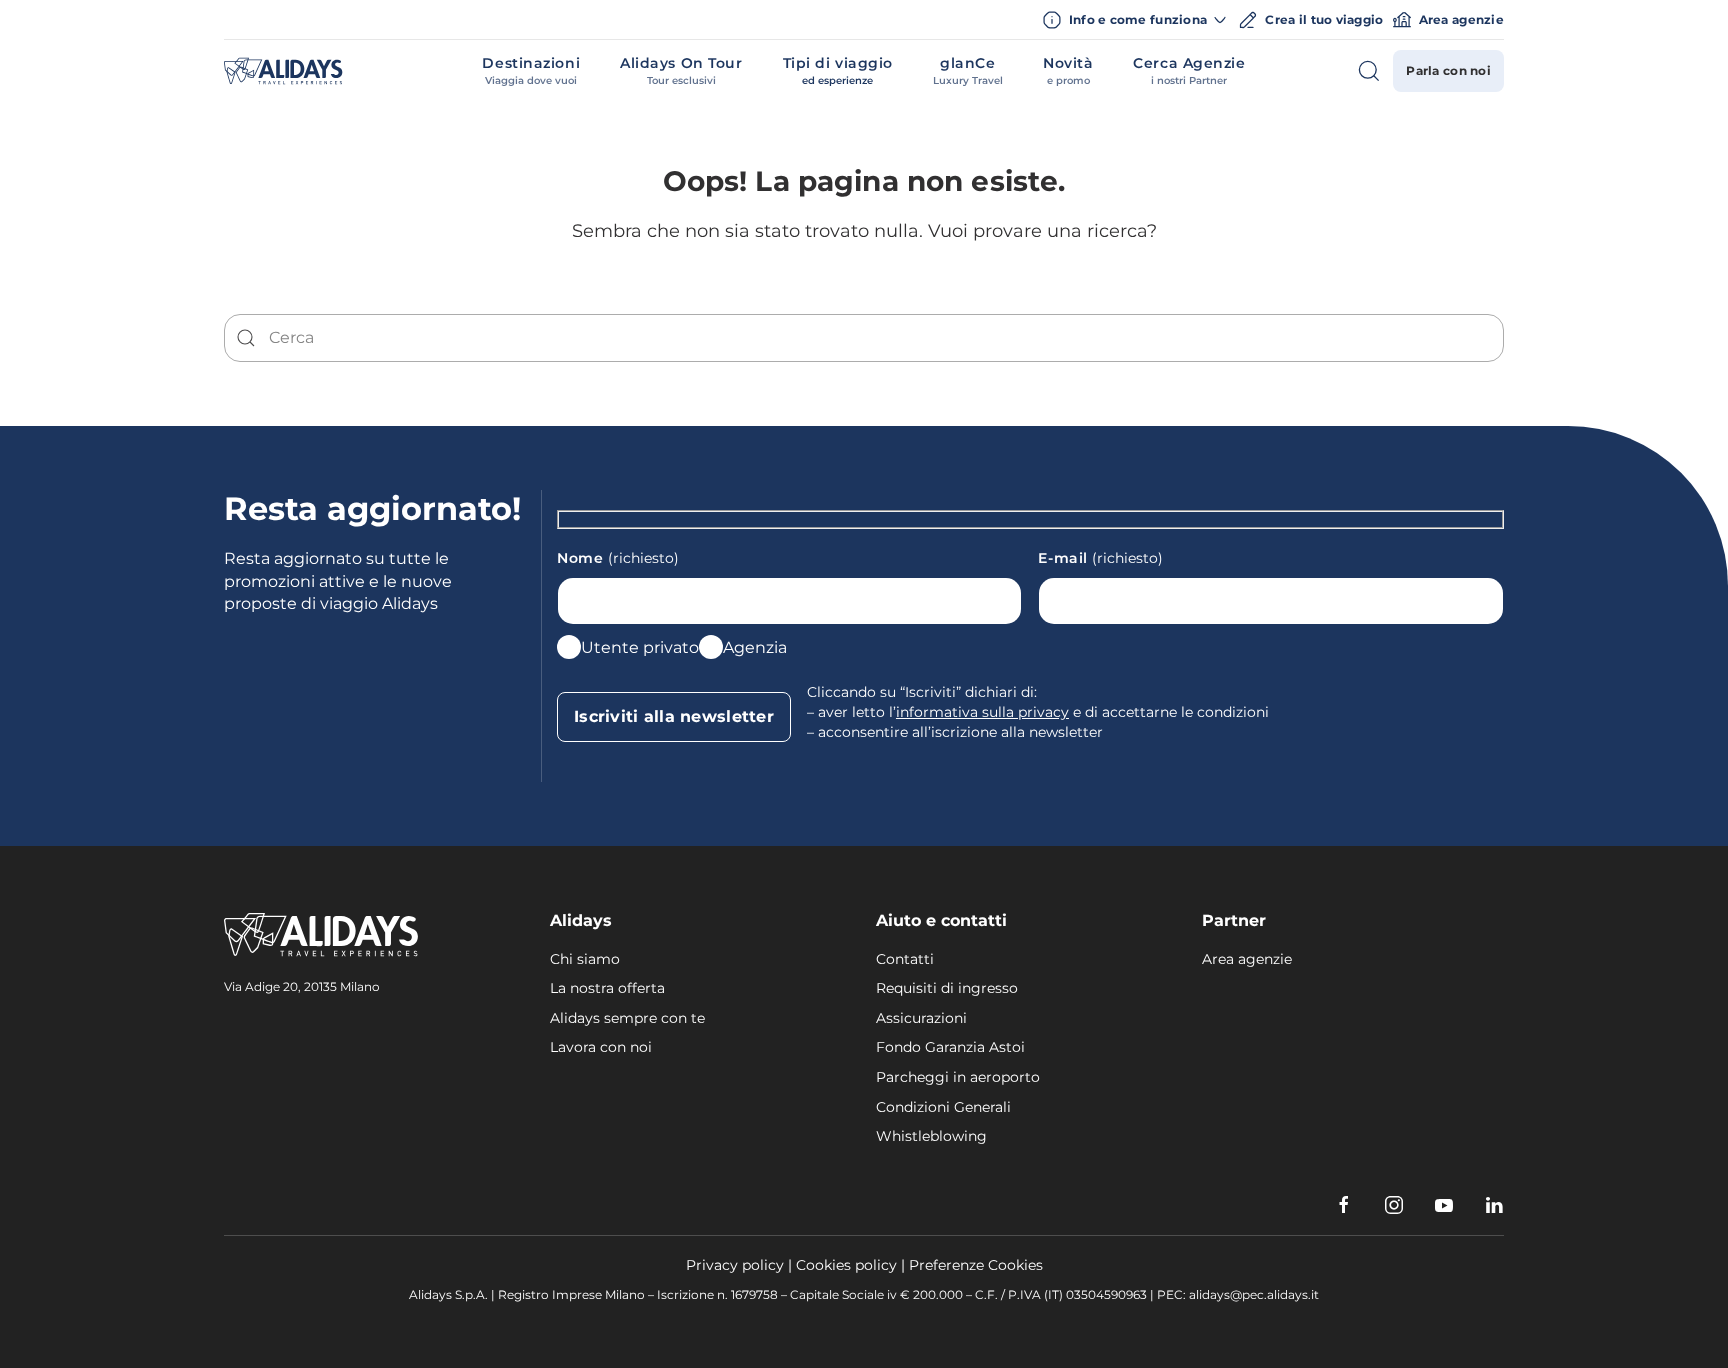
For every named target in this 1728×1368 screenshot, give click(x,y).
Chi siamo (585, 959)
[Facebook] (1344, 1205)
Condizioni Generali (943, 1107)
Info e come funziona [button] (1138, 19)
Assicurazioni (921, 1018)
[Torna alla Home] (283, 71)
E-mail (1100, 558)
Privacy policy (735, 1265)
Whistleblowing (931, 1136)
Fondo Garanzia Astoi (950, 1047)
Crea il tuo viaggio (1324, 19)
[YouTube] (1444, 1205)
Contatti (905, 959)
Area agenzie (1461, 19)
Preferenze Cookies (976, 1265)
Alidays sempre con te (627, 1018)
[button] (531, 71)
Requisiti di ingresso (947, 988)
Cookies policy (846, 1265)
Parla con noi (1448, 70)
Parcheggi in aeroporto (958, 1077)
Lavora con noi (601, 1047)
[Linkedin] (1494, 1205)
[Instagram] (1394, 1205)
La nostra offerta (607, 988)
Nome (618, 558)
